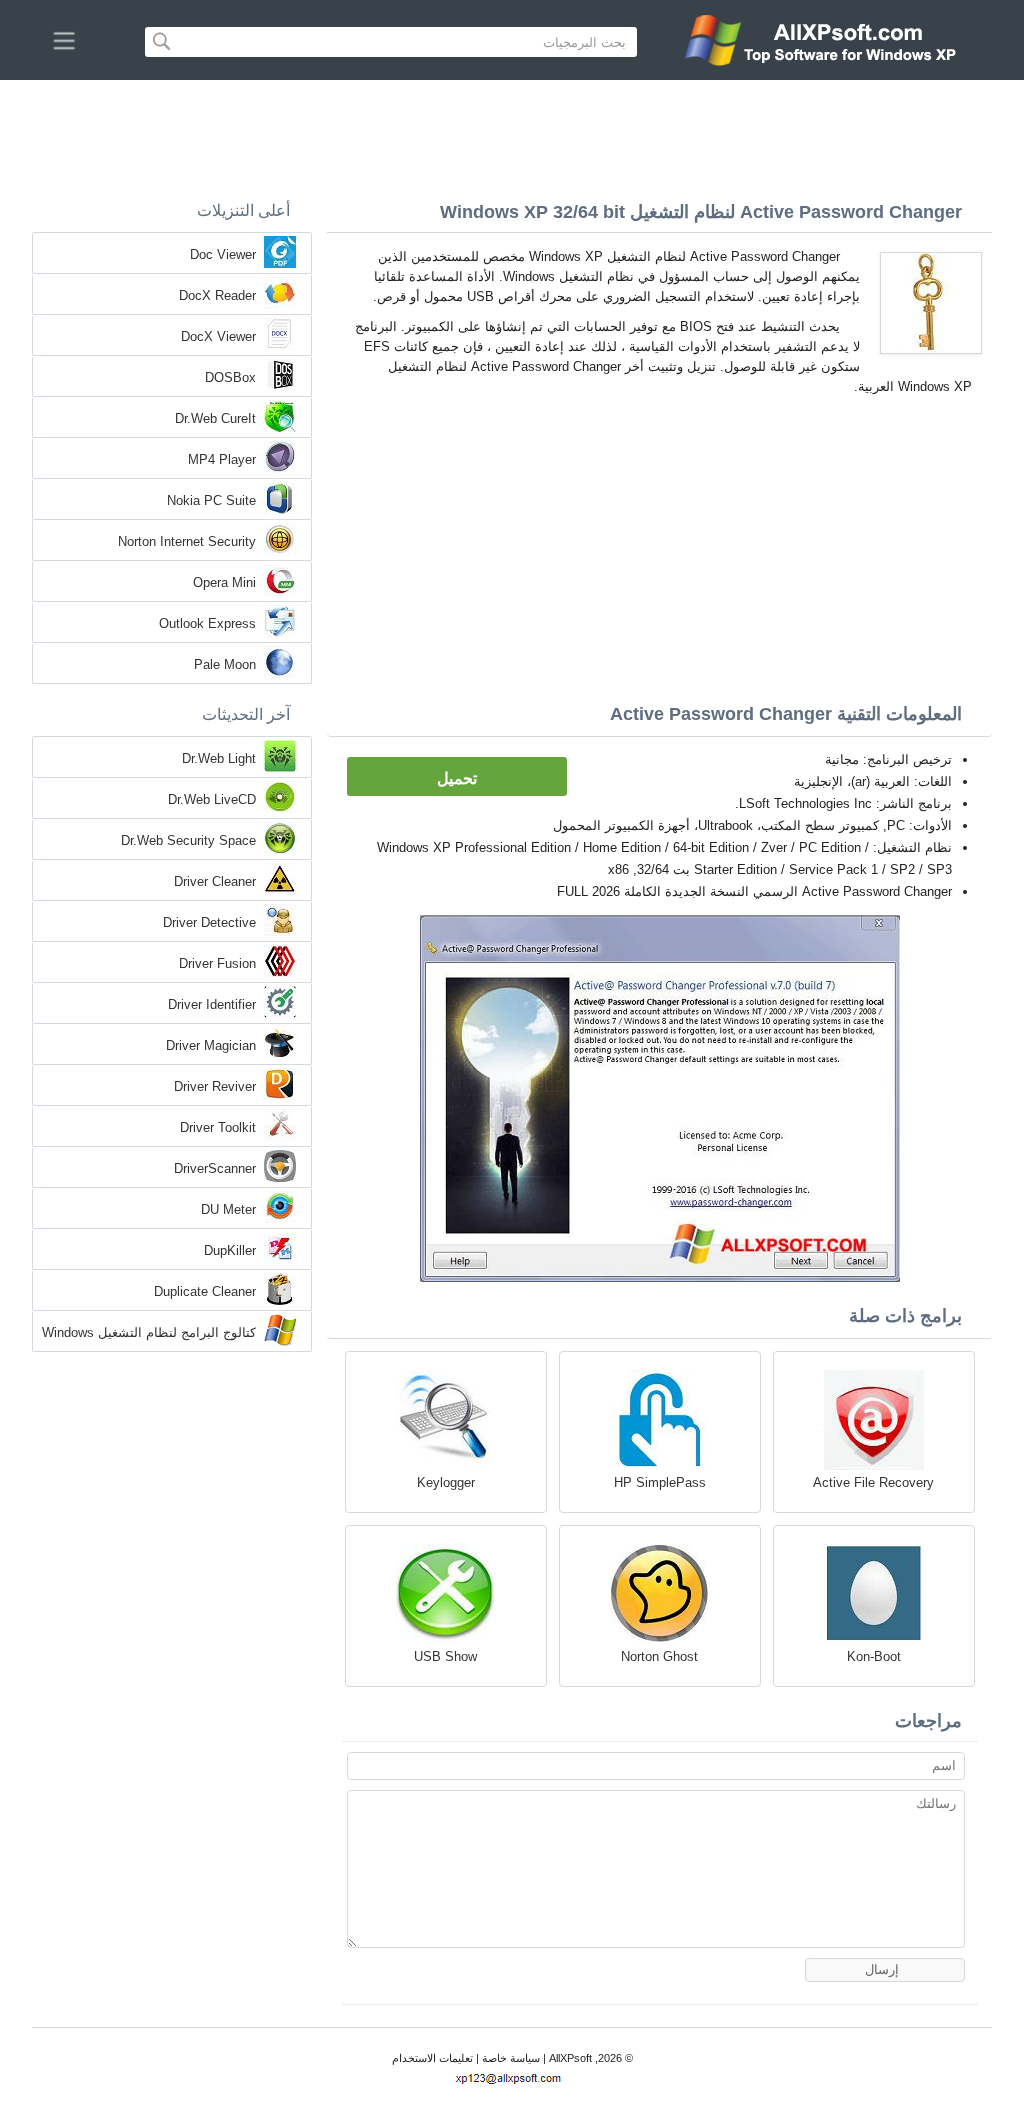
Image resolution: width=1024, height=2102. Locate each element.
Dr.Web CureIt (215, 418)
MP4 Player (222, 459)
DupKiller (230, 1250)
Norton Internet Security (187, 541)
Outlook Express (207, 623)
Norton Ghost (659, 1656)
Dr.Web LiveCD (212, 799)
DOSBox (230, 377)
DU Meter (228, 1209)
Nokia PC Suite (211, 500)
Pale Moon (225, 664)
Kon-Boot (874, 1656)
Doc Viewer (223, 254)
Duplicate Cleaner (205, 1291)
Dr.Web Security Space (188, 840)
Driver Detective (209, 922)
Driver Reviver (215, 1086)
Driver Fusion (217, 963)
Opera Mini (224, 582)
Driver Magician (211, 1045)
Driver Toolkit (218, 1127)
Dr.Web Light (219, 758)
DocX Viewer (218, 336)
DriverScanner (215, 1168)
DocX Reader (217, 295)
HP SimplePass (660, 1482)
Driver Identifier (212, 1004)
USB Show (445, 1656)
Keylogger (446, 1482)
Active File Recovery (873, 1482)
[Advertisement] (512, 135)
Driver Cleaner (215, 881)
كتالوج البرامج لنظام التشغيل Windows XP (149, 1334)
